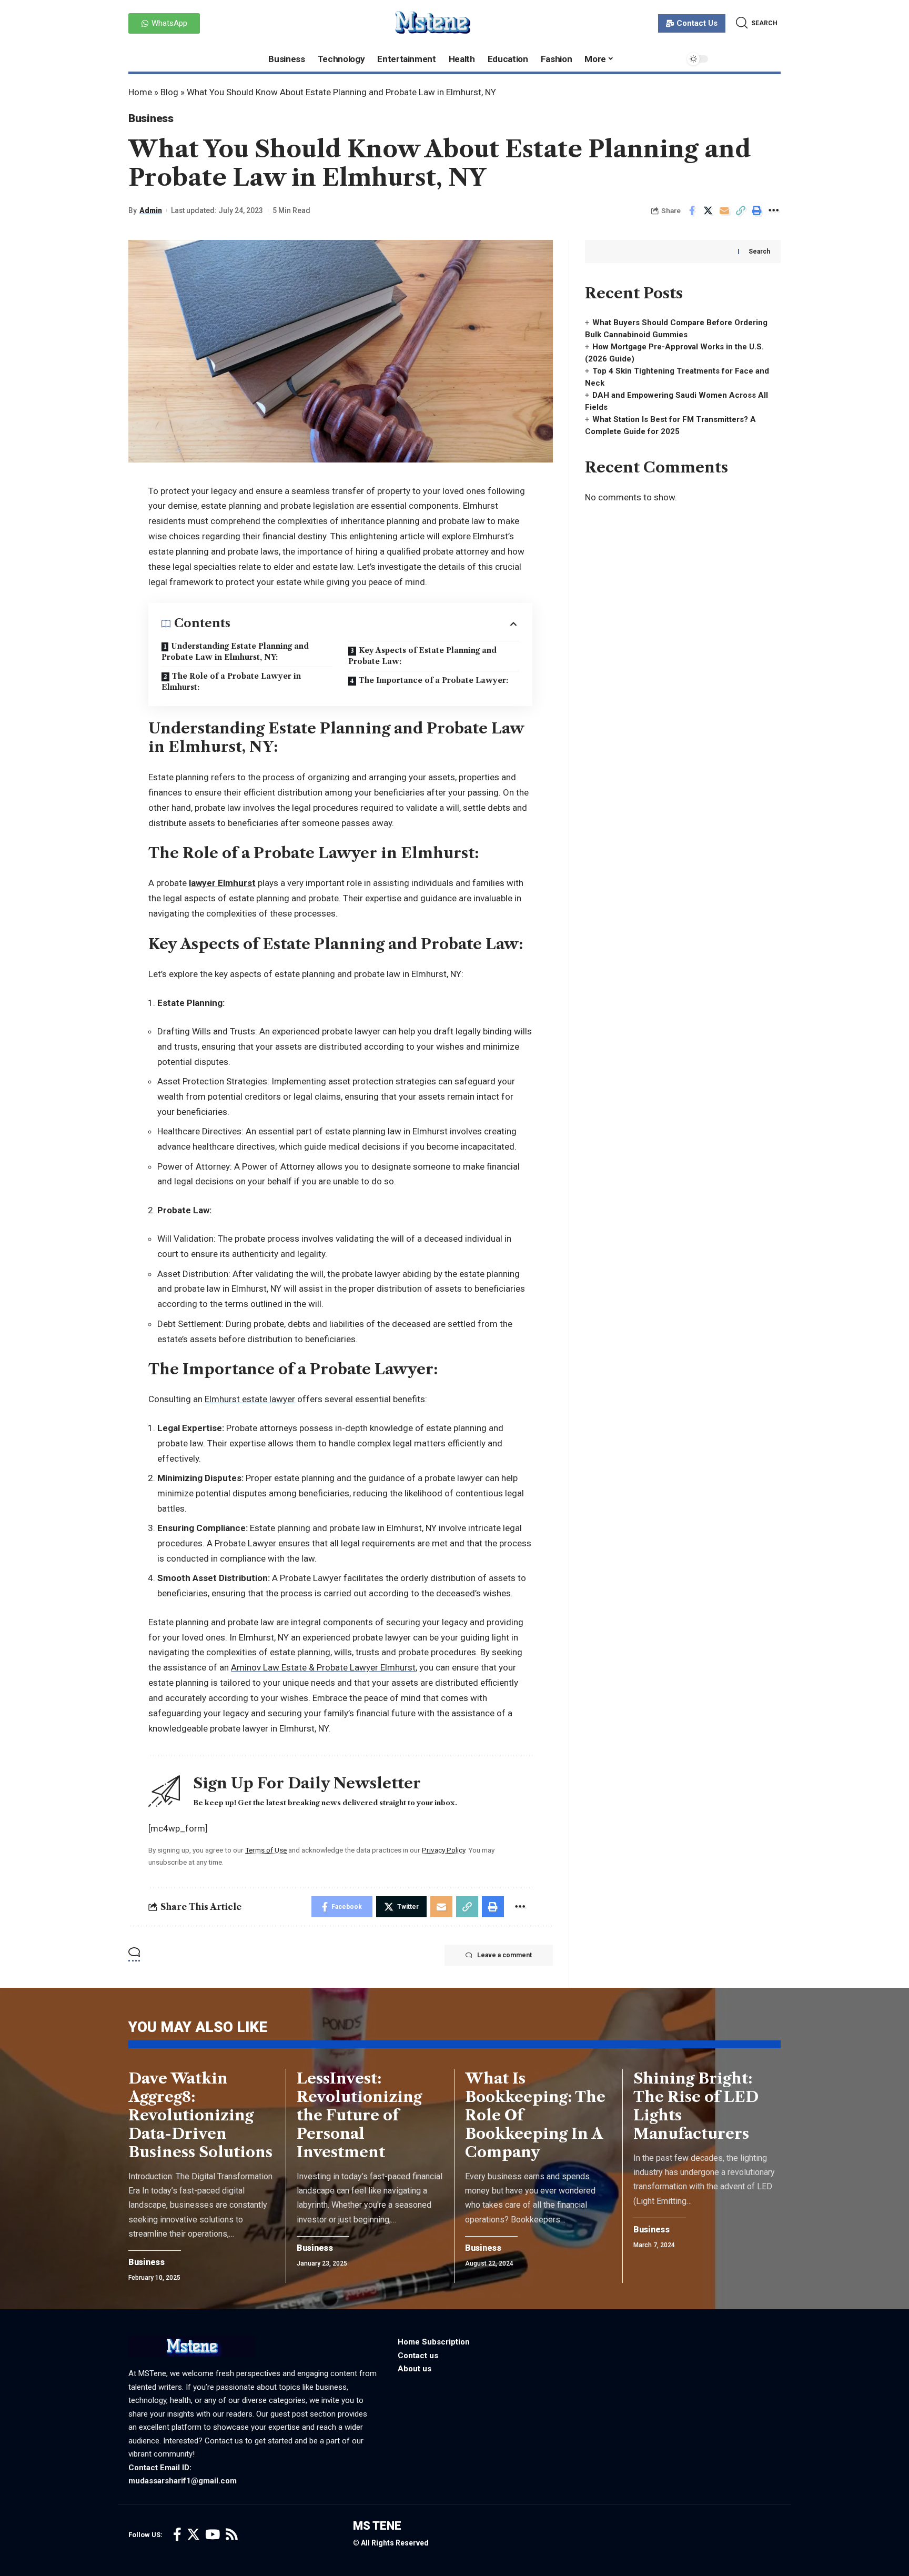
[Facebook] (177, 2535)
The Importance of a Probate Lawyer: (433, 680)
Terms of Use (266, 1850)
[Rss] (232, 2535)
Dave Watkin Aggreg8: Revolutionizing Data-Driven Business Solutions (200, 2115)
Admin (151, 210)
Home (140, 92)
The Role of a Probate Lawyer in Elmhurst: (231, 682)
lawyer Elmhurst (222, 883)
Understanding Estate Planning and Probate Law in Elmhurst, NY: (235, 652)
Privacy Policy (443, 1850)
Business (151, 118)
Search (759, 251)
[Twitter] (193, 2535)
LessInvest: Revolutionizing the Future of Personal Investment (359, 2115)
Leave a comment (504, 1955)
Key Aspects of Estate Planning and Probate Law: (422, 656)
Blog (169, 92)
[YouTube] (213, 2535)
